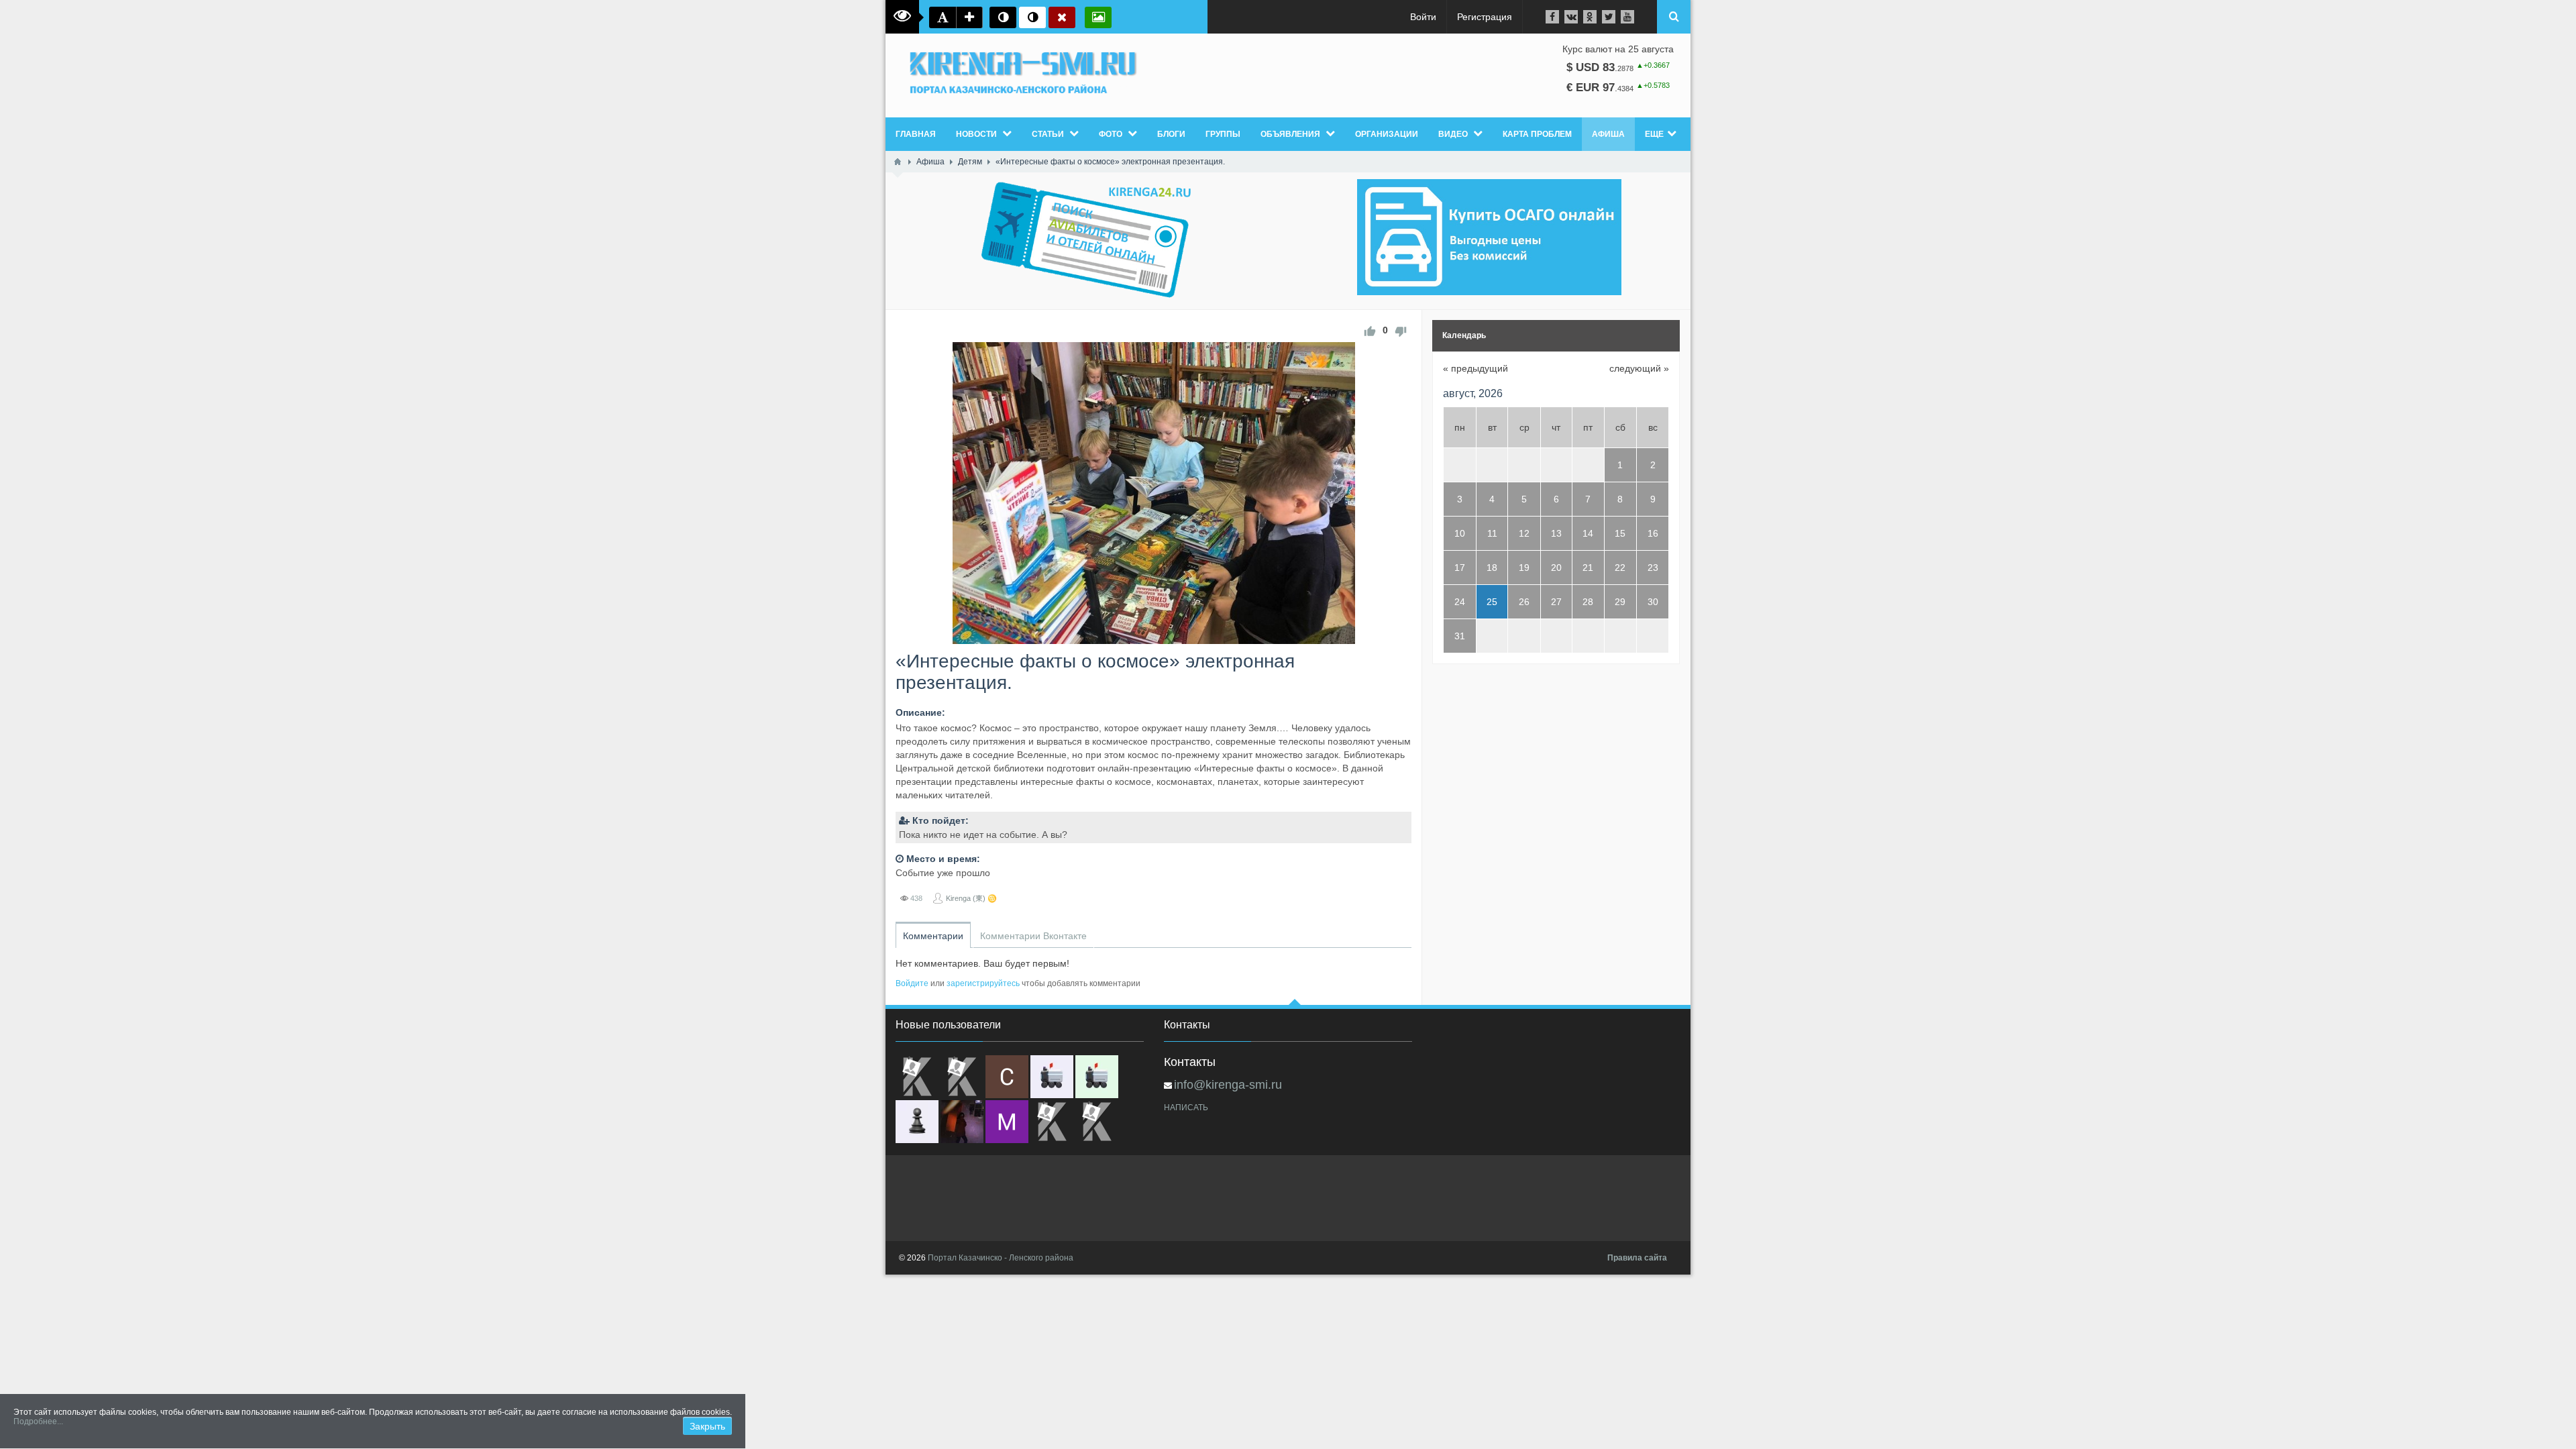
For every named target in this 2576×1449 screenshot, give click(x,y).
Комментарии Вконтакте (1033, 936)
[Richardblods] (962, 1077)
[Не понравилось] (1401, 331)
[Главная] (898, 162)
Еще (1654, 134)
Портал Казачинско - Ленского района (1001, 1258)
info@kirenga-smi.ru (1228, 1085)
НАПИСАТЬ (1186, 1108)
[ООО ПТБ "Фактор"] (1097, 1122)
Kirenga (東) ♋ (971, 898)
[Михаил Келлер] (1007, 1122)
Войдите (912, 983)
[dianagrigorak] (962, 1122)
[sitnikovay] (1052, 1122)
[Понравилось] (1370, 331)
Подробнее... (38, 1421)
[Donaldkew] (917, 1077)
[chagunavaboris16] (917, 1122)
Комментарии (933, 936)
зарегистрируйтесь (983, 983)
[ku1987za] (1052, 1077)
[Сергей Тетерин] (1007, 1077)
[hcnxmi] (1097, 1077)
